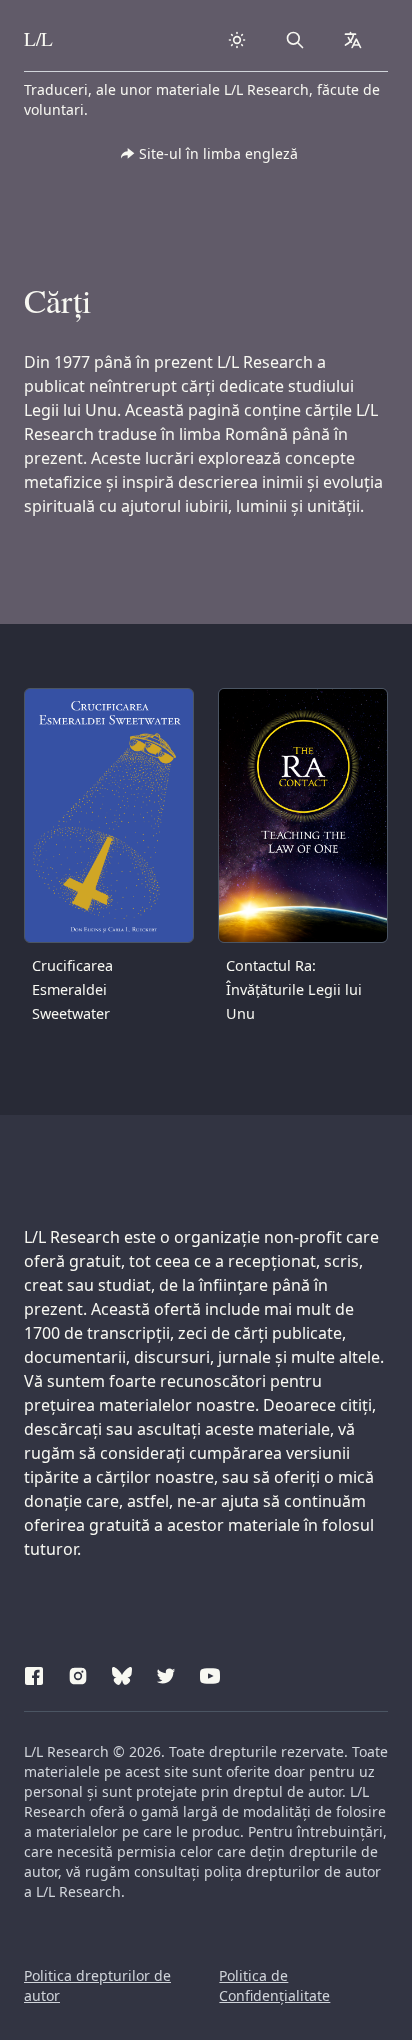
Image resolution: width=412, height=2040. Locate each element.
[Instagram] (78, 1673)
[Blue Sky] (122, 1673)
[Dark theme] (237, 40)
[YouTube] (210, 1673)
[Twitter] (166, 1673)
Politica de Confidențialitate (274, 1985)
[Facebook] (34, 1673)
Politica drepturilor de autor (97, 1985)
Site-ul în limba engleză (218, 153)
